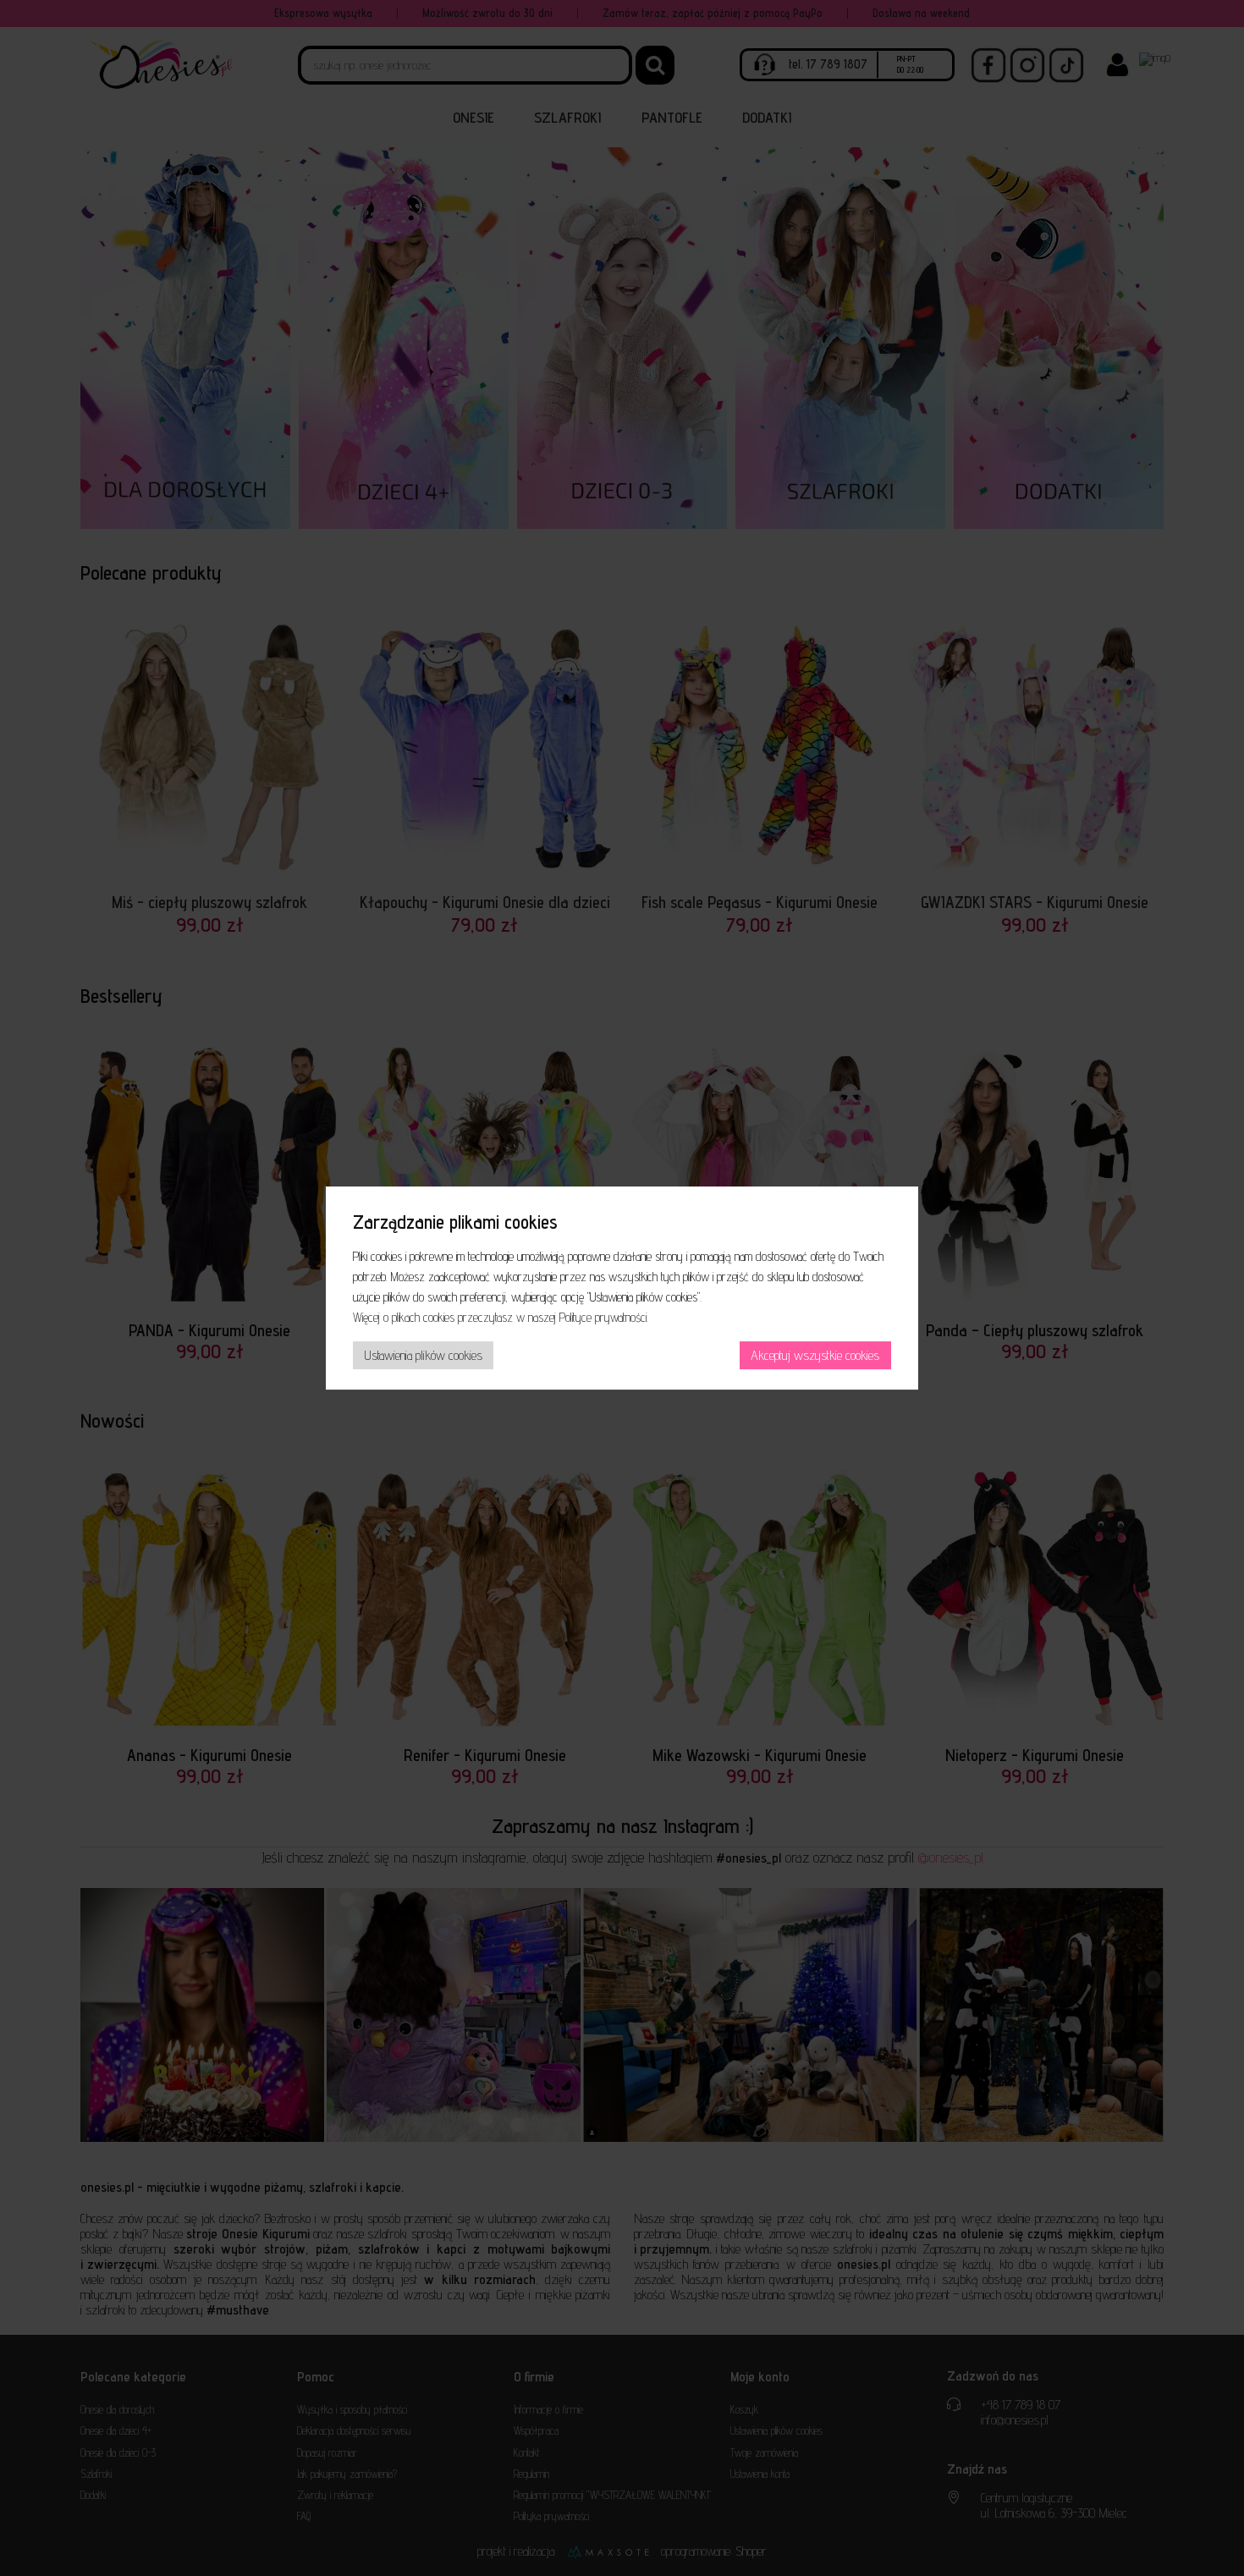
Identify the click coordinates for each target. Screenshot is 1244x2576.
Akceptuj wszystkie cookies (815, 1355)
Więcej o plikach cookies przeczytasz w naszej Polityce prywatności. (501, 1317)
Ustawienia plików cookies (424, 1355)
